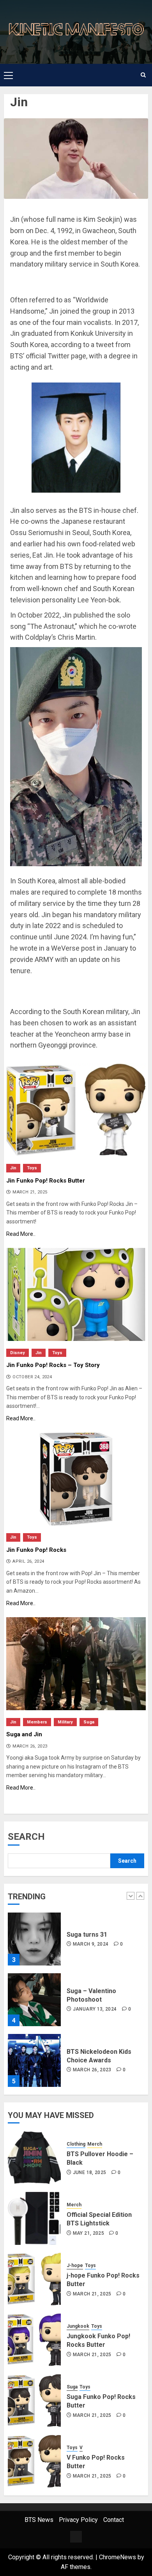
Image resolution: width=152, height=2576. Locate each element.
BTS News (39, 2520)
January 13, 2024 (95, 1978)
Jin (13, 1168)
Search (26, 1837)
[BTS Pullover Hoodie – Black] (34, 2158)
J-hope (75, 2265)
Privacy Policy (78, 2520)
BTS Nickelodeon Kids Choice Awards (99, 2025)
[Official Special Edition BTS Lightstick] (34, 2218)
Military (65, 1722)
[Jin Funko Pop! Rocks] (76, 1479)
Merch (95, 2144)
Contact (114, 2520)
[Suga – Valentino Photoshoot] (34, 1969)
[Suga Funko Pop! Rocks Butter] (34, 2401)
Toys (32, 1168)
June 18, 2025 (90, 2172)
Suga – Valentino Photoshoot (91, 1964)
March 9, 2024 (91, 1913)
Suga (89, 1722)
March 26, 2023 (92, 2039)
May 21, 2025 (88, 2233)
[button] (8, 75)
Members (37, 1722)
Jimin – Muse (86, 2086)
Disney (18, 1353)
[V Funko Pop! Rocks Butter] (34, 2461)
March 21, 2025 (92, 2294)
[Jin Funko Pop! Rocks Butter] (76, 1110)
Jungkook (78, 2326)
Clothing (76, 2144)
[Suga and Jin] (76, 1664)
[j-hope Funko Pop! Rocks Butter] (34, 2279)
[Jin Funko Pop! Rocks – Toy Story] (76, 1294)
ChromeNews (118, 2557)
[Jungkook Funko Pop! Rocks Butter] (34, 2340)
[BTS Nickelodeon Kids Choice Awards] (34, 2029)
